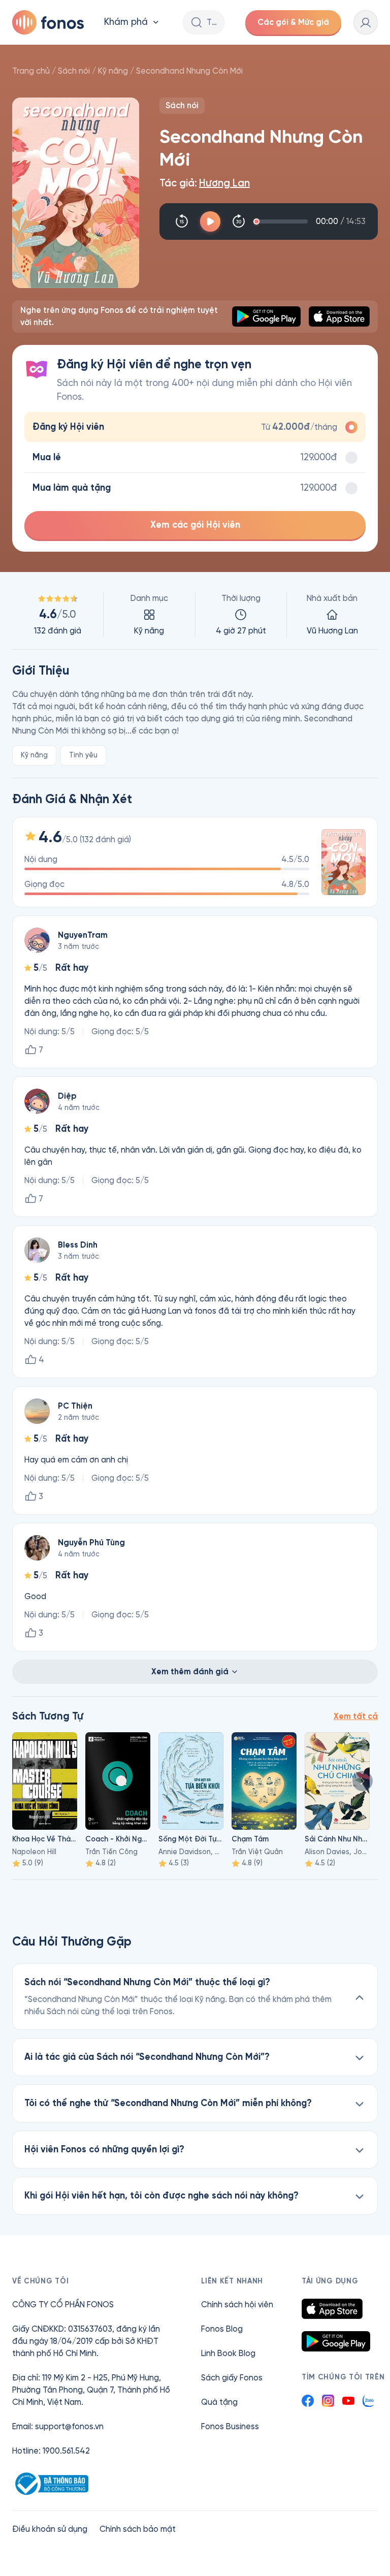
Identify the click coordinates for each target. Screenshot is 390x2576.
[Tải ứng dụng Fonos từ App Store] (332, 2309)
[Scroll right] (363, 1781)
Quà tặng (219, 2402)
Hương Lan (224, 183)
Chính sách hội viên (237, 2304)
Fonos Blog (222, 2329)
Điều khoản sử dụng (50, 2529)
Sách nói (74, 71)
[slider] (282, 221)
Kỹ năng (113, 71)
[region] (195, 615)
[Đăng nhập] (366, 22)
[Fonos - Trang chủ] (48, 22)
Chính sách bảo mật (138, 2529)
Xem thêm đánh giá (190, 1672)
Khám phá (126, 22)
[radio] (195, 427)
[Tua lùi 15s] (182, 221)
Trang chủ (31, 71)
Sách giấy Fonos (232, 2378)
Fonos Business (230, 2426)
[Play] (210, 221)
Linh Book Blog (228, 2353)
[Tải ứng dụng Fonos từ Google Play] (336, 2341)
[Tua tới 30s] (239, 221)
